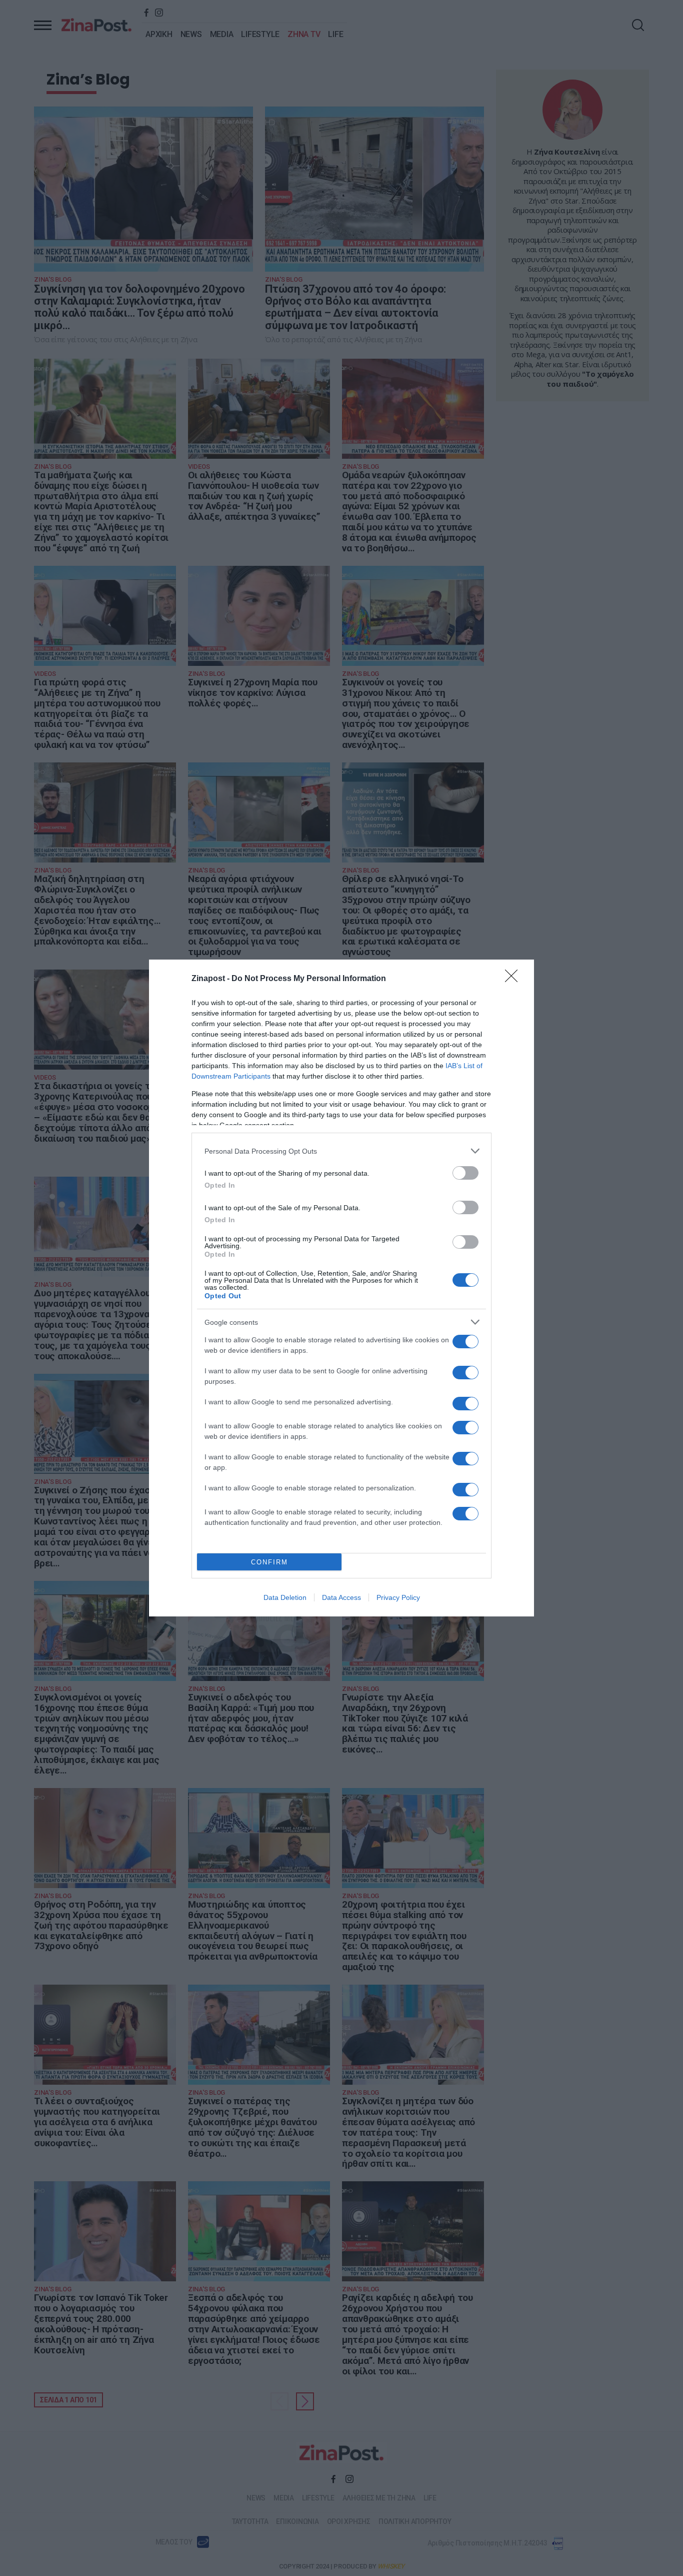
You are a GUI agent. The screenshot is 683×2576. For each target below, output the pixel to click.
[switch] (465, 1173)
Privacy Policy (398, 1597)
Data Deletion (285, 1597)
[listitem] (341, 1151)
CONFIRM (269, 1562)
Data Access (341, 1597)
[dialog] (341, 1288)
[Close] (514, 979)
